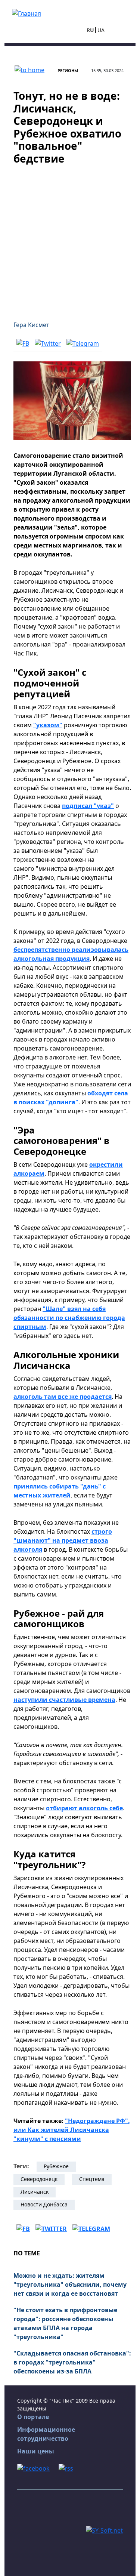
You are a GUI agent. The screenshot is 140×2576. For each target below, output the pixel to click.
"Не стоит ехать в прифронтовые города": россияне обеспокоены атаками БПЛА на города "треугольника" (65, 2323)
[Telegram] (83, 343)
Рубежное (56, 2166)
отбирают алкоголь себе (84, 1808)
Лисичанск (35, 2192)
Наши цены (36, 2451)
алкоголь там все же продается (63, 1397)
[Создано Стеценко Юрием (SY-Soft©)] (104, 2530)
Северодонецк (39, 2179)
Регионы (68, 70)
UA (101, 30)
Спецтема (92, 2179)
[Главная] (27, 13)
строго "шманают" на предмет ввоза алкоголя (63, 1540)
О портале (33, 2417)
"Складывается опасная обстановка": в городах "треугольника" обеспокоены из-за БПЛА (72, 2362)
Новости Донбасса (44, 2204)
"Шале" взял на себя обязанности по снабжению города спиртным (69, 1318)
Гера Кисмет (31, 325)
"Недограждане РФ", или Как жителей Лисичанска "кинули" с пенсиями (72, 2130)
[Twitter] (48, 343)
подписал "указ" (88, 806)
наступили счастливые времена (64, 1700)
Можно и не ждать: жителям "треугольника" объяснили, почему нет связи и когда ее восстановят (70, 2285)
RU (90, 30)
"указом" (48, 725)
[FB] (23, 343)
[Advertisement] (70, 238)
